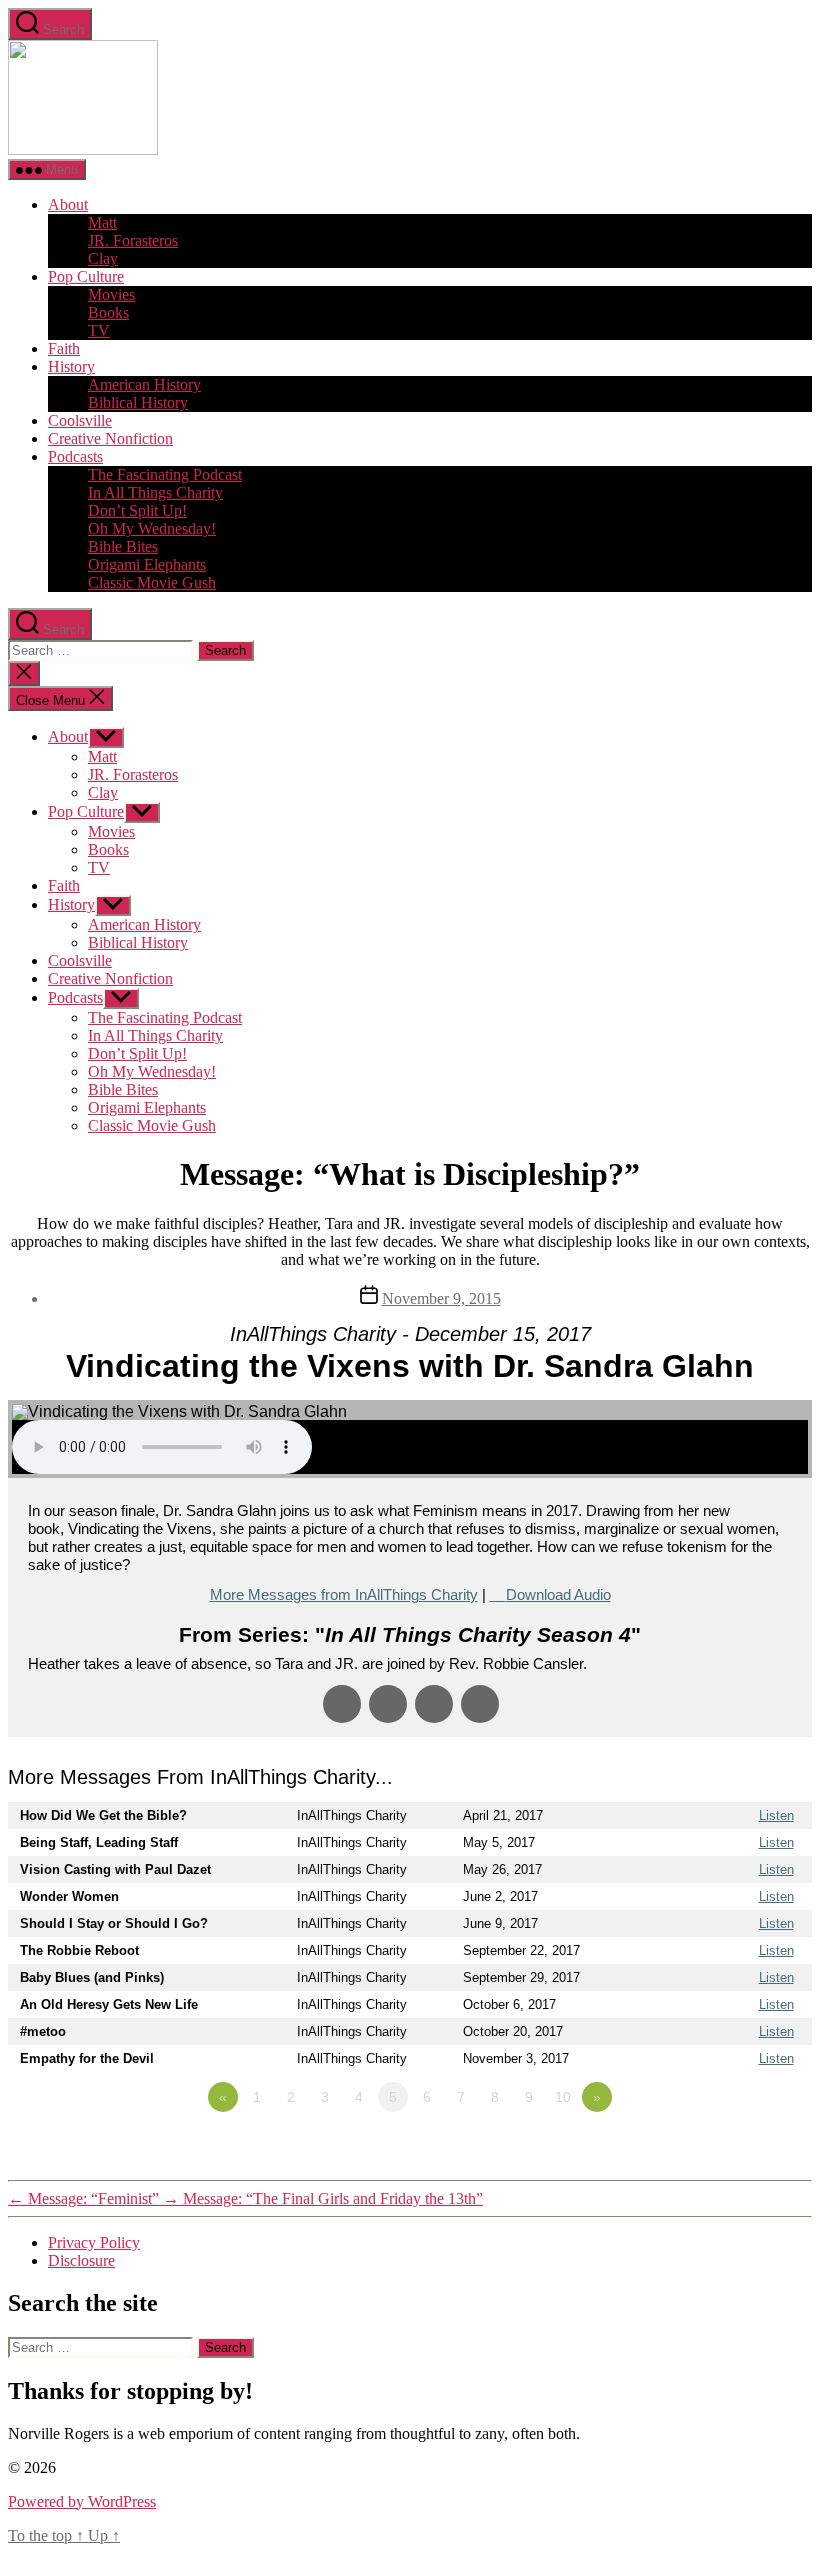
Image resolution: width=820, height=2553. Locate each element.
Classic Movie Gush (152, 582)
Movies (111, 294)
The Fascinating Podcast (165, 474)
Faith (64, 348)
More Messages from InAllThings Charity (344, 1594)
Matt (102, 222)
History (71, 366)
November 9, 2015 (441, 1298)
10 (563, 2097)
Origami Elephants (147, 564)
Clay (103, 258)
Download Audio (558, 1594)
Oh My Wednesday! (152, 528)
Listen (776, 1815)
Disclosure (81, 2260)
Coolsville (80, 420)
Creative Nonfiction (110, 438)
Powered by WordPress (82, 2501)
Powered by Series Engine (738, 2152)
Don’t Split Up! (137, 510)
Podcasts (75, 456)
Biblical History (138, 402)
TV (99, 330)
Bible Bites (123, 546)
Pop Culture (86, 276)
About (68, 204)
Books (108, 312)
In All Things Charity (155, 492)
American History (144, 384)
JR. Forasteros (133, 240)
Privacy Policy (94, 2242)
